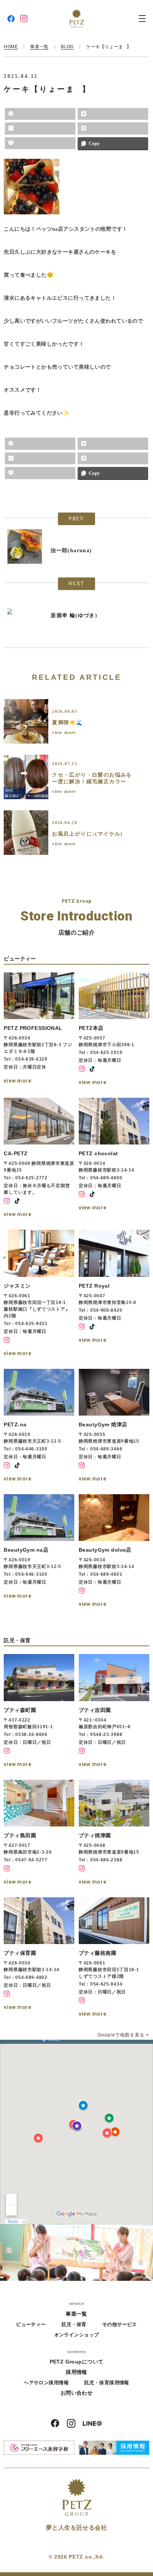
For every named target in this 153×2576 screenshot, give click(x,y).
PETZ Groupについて (77, 2362)
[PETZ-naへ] (39, 1426)
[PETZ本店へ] (114, 1030)
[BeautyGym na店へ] (39, 1552)
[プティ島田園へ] (39, 1833)
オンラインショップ (77, 2335)
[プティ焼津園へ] (114, 1833)
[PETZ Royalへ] (114, 1294)
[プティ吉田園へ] (114, 1712)
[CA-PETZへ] (39, 1159)
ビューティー (31, 2324)
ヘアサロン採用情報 (46, 2383)
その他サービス (120, 2324)
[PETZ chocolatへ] (114, 1159)
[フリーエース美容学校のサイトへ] (39, 2448)
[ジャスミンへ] (39, 1294)
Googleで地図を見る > (123, 2035)
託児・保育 (74, 2324)
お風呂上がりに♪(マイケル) (87, 834)
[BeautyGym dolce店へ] (114, 1552)
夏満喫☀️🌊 (67, 723)
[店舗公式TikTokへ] (92, 1069)
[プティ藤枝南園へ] (114, 1958)
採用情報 (76, 2372)
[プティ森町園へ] (39, 1712)
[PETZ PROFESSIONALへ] (39, 1030)
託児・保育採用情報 (107, 2383)
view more (64, 732)
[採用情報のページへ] (114, 2448)
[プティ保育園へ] (39, 1958)
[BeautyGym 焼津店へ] (114, 1426)
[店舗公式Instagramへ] (82, 1069)
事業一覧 (76, 2314)
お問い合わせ (77, 2393)
